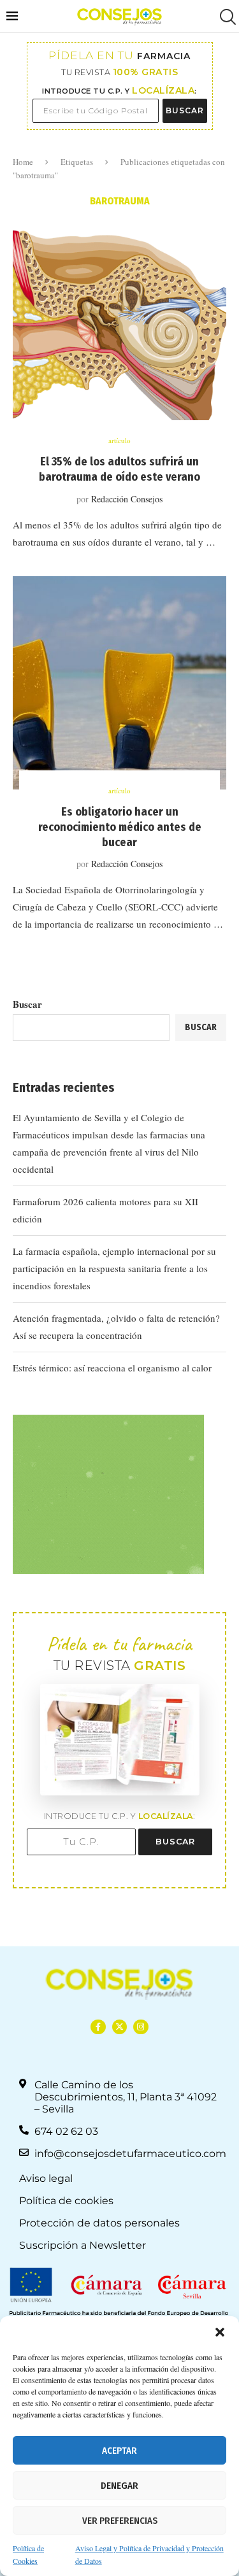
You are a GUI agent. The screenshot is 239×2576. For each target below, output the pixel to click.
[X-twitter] (119, 2027)
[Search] (226, 17)
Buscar (27, 1004)
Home (23, 162)
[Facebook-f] (98, 2027)
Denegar (119, 2486)
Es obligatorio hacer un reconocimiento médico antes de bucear (120, 827)
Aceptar (119, 2451)
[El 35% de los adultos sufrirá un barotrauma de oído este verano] (119, 333)
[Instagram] (141, 2027)
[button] (220, 2332)
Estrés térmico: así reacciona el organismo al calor (112, 1368)
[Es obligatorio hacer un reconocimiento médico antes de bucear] (119, 683)
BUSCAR (185, 110)
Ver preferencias (120, 2521)
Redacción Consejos (127, 499)
